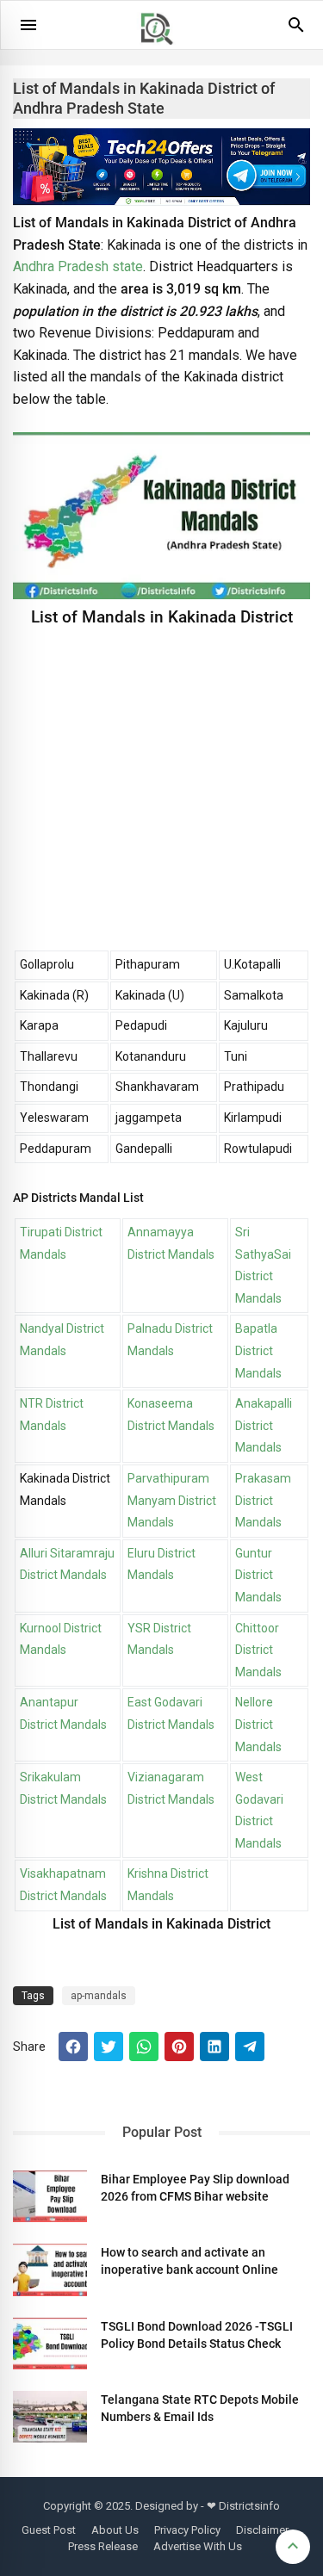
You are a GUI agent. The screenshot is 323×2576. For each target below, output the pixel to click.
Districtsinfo (249, 2506)
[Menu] (28, 25)
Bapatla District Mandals (258, 1350)
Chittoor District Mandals (258, 1650)
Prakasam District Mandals (263, 1500)
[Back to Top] (293, 2547)
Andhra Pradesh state (78, 266)
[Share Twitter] (109, 2047)
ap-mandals (99, 1996)
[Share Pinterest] (179, 2047)
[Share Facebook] (73, 2047)
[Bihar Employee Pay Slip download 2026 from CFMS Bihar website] (50, 2196)
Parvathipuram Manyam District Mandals (172, 1500)
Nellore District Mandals (258, 1724)
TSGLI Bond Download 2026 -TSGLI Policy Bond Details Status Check (197, 2335)
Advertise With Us (198, 2546)
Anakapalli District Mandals (264, 1425)
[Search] (296, 31)
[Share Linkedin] (214, 2047)
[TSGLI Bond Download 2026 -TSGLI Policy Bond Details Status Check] (50, 2344)
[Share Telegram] (250, 2047)
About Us (115, 2530)
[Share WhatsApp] (144, 2047)
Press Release (103, 2546)
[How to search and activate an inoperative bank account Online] (50, 2269)
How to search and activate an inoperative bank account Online (189, 2261)
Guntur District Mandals (258, 1575)
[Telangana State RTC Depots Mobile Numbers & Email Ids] (50, 2417)
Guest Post (49, 2530)
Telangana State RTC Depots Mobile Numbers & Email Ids (200, 2408)
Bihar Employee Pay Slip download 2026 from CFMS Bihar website (195, 2188)
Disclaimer (262, 2530)
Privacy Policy (187, 2530)
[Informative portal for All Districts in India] (163, 53)
